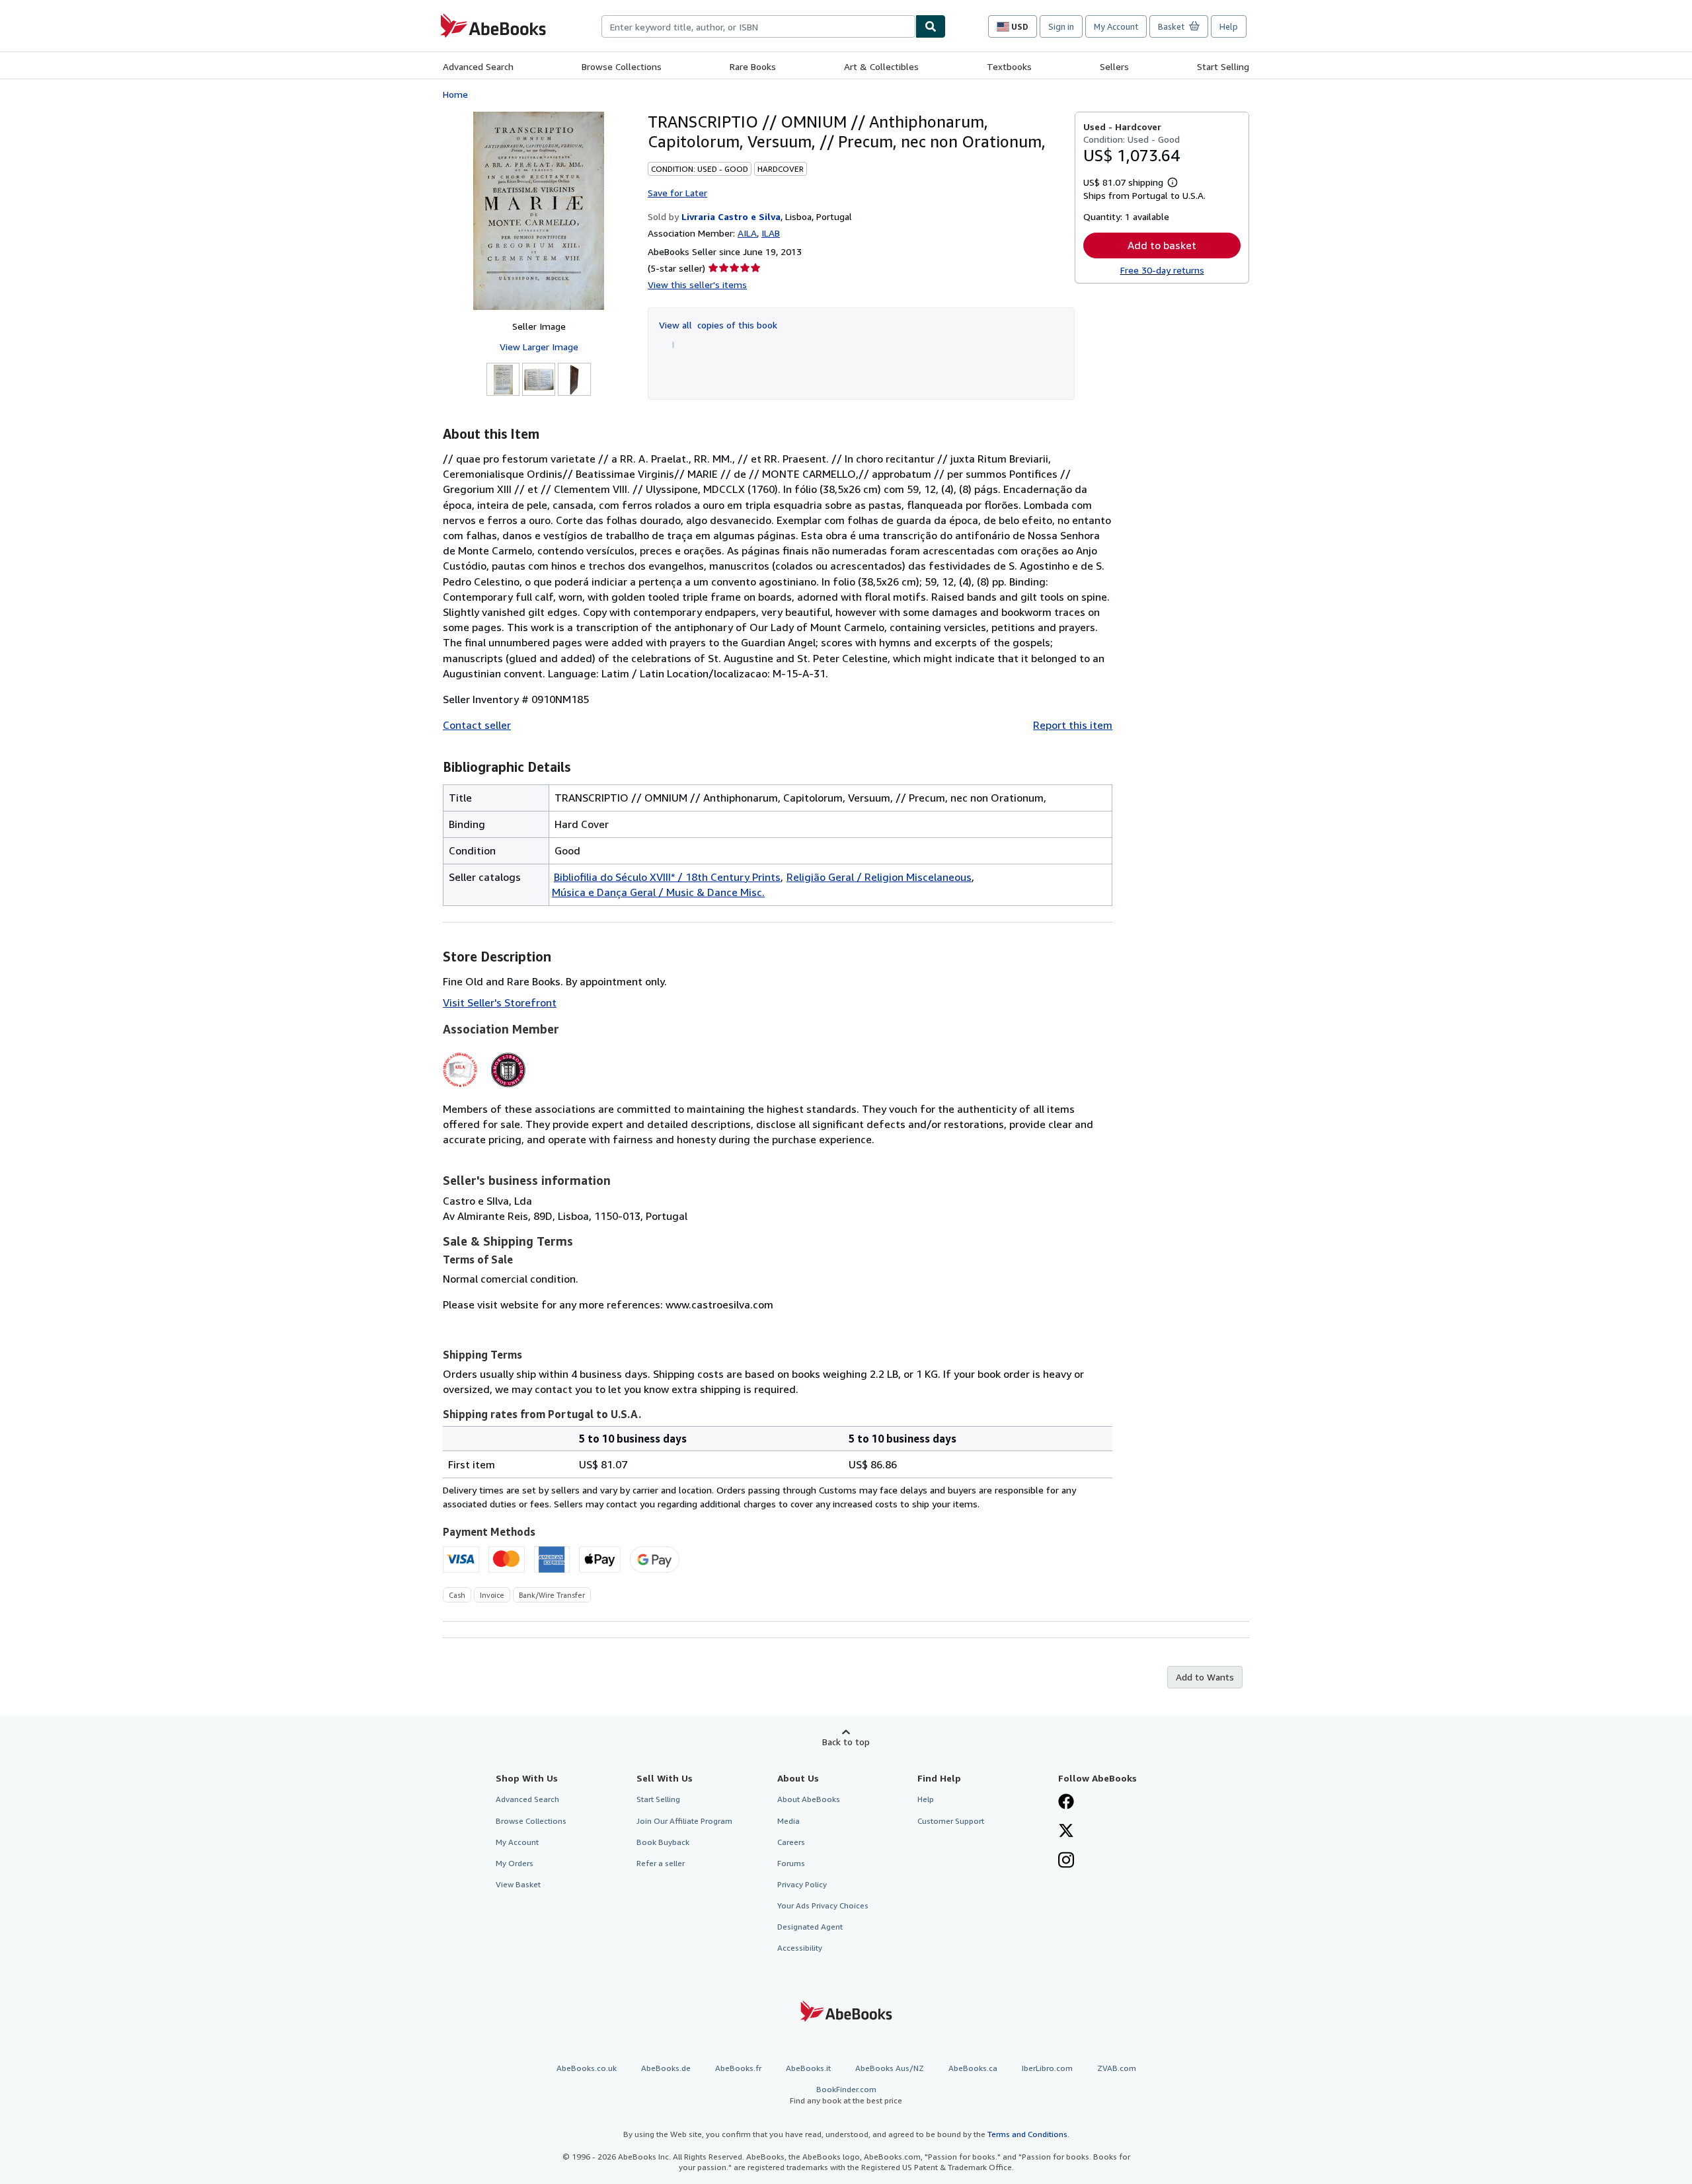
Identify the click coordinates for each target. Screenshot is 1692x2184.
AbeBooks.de (666, 2068)
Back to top (846, 1742)
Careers (791, 1842)
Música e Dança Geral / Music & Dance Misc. (658, 892)
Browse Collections (622, 66)
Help (1229, 26)
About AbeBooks (809, 1799)
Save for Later (677, 193)
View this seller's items (697, 284)
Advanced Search (478, 66)
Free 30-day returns (1162, 270)
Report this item (1073, 725)
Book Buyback (663, 1842)
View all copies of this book (718, 325)
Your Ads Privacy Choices (823, 1905)
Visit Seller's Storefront (500, 1002)
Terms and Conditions (1027, 2134)
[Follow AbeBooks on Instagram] (1066, 1862)
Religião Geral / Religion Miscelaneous (879, 877)
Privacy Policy (802, 1884)
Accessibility (800, 1948)
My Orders (515, 1863)
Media (788, 1821)
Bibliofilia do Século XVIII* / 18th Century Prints (667, 877)
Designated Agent (810, 1927)
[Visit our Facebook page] (1066, 1803)
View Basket (518, 1884)
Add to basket (1162, 245)
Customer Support (951, 1821)
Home (455, 94)
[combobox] (758, 26)
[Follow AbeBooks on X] (1066, 1832)
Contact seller (477, 725)
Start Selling (1223, 66)
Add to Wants (1205, 1677)
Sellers (1114, 66)
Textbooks (1009, 66)
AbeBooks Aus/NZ (890, 2068)
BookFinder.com (846, 2095)
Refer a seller (661, 1863)
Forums (791, 1863)
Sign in (1061, 26)
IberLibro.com (1047, 2068)
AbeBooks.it (808, 2068)
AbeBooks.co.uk (587, 2068)
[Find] (931, 26)
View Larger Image (539, 347)
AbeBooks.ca (973, 2068)
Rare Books (753, 66)
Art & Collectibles (881, 66)
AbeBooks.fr (738, 2068)
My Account (1116, 26)
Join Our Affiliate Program (684, 1821)
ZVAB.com (1117, 2068)
